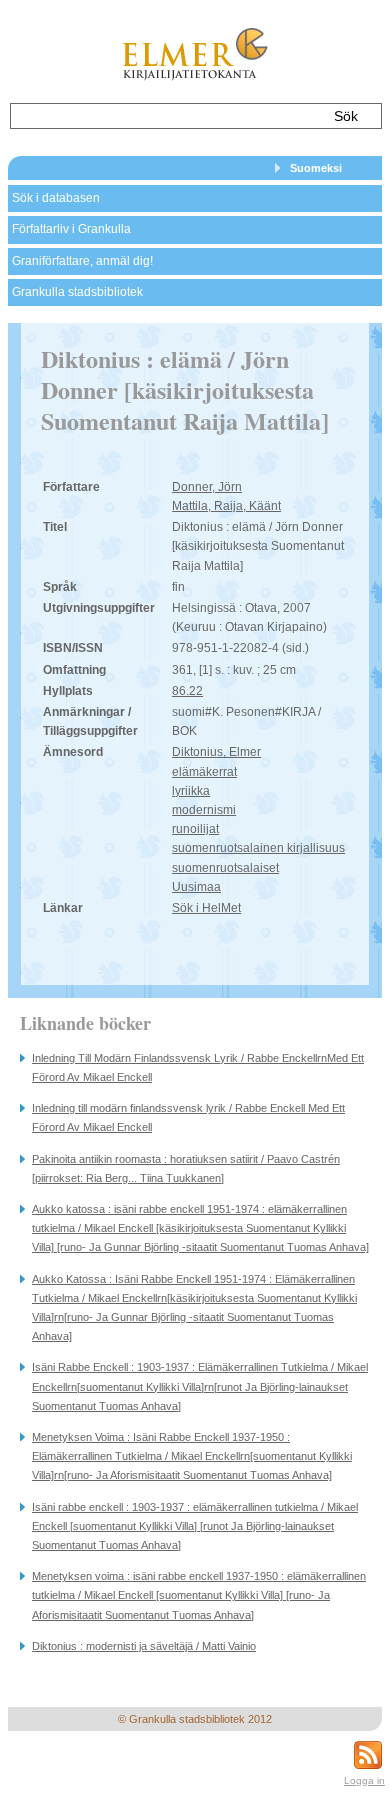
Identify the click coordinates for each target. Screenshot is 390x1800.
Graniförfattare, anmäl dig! (82, 261)
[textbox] (164, 116)
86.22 (187, 691)
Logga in (364, 1780)
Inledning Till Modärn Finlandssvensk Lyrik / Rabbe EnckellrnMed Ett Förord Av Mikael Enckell (198, 1067)
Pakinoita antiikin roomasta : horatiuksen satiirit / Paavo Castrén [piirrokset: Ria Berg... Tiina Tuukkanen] (186, 1168)
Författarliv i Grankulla (71, 229)
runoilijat (195, 829)
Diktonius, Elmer (216, 752)
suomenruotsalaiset (225, 868)
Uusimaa (196, 887)
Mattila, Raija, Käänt (226, 506)
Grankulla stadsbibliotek (77, 292)
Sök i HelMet (206, 908)
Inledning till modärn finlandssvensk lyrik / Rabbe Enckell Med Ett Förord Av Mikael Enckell (188, 1117)
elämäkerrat (204, 772)
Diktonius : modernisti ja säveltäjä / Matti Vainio (144, 1646)
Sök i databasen (56, 198)
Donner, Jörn (207, 487)
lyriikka (191, 791)
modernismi (204, 810)
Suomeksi (316, 168)
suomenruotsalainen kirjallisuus (258, 848)
